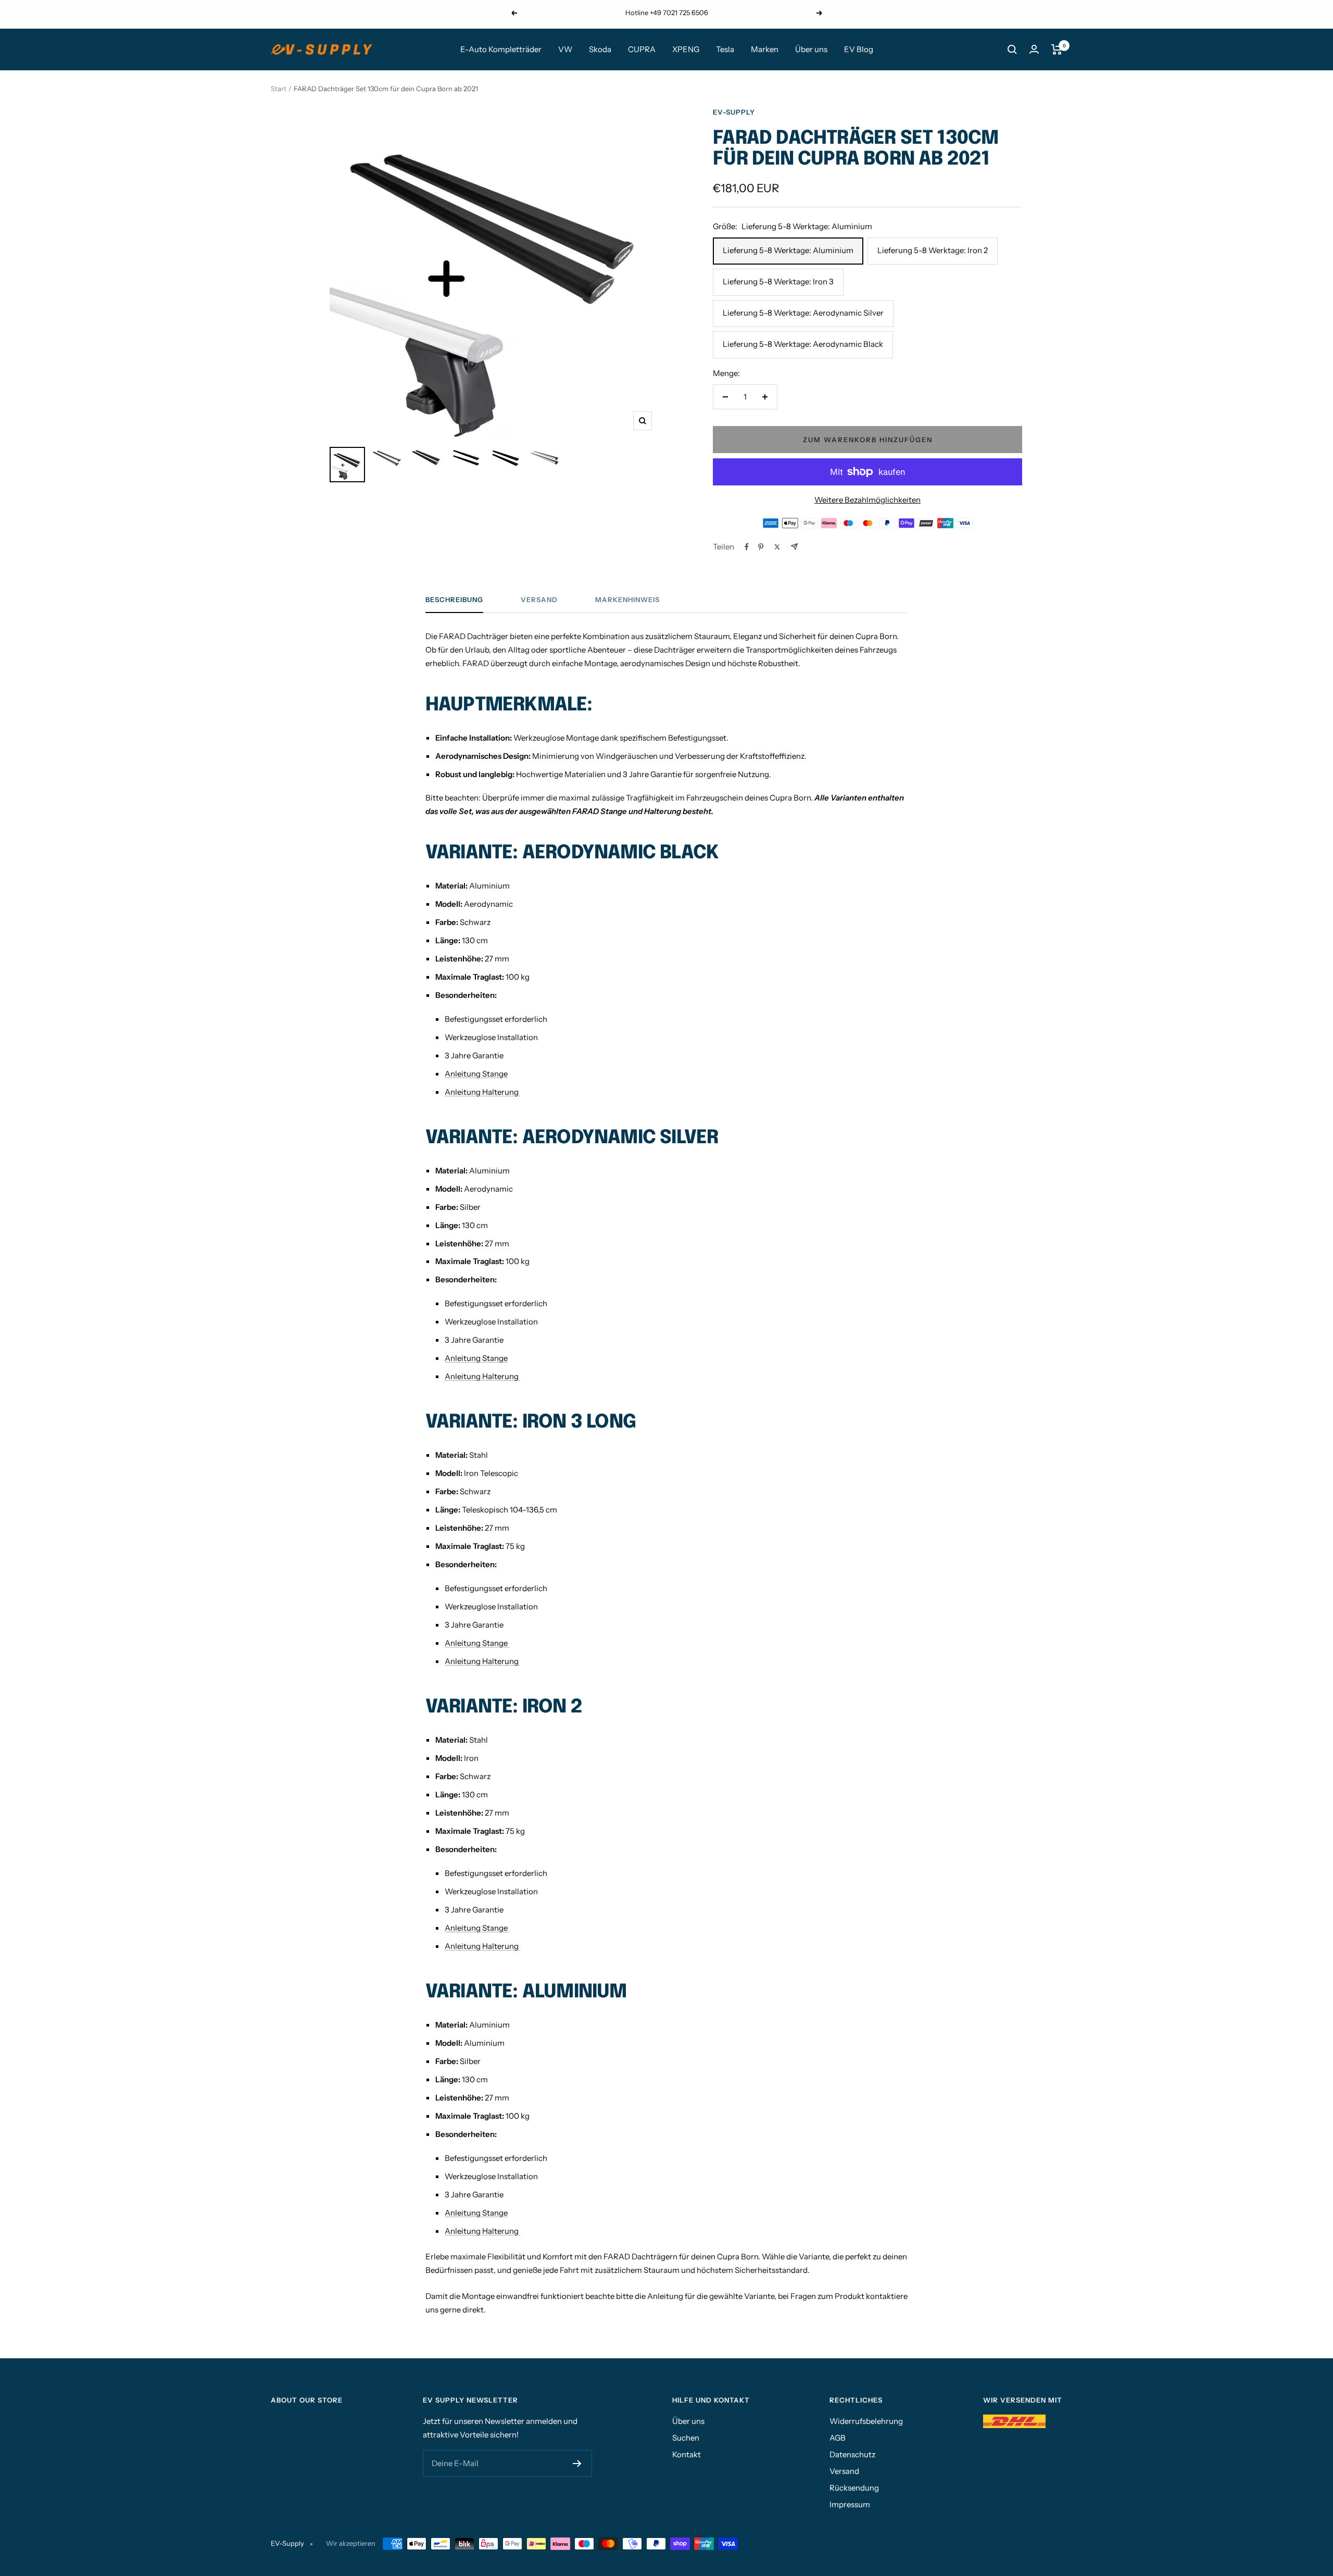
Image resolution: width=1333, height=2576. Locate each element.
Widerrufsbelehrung (866, 2421)
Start (279, 89)
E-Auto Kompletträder (501, 49)
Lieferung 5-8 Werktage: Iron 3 (778, 282)
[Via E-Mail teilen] (794, 547)
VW (565, 49)
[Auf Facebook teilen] (747, 547)
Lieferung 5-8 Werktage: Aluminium (788, 250)
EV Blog (859, 49)
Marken (765, 49)
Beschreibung (454, 599)
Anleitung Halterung (482, 1092)
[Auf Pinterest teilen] (761, 547)
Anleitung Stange (476, 1074)
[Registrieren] (577, 2464)
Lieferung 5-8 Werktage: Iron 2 (933, 250)
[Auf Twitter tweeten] (777, 547)
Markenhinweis (627, 599)
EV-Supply (734, 112)
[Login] (1034, 49)
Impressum (850, 2504)
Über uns (811, 49)
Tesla (725, 49)
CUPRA (642, 49)
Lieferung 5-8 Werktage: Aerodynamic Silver (803, 313)
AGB (838, 2438)
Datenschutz (852, 2454)
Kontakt (687, 2454)
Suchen (686, 2438)
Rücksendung (854, 2488)
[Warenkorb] (1057, 49)
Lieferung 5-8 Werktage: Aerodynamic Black (803, 344)
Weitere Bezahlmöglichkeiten (867, 500)
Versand (539, 599)
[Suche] (1012, 49)
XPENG (686, 49)
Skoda (600, 49)
